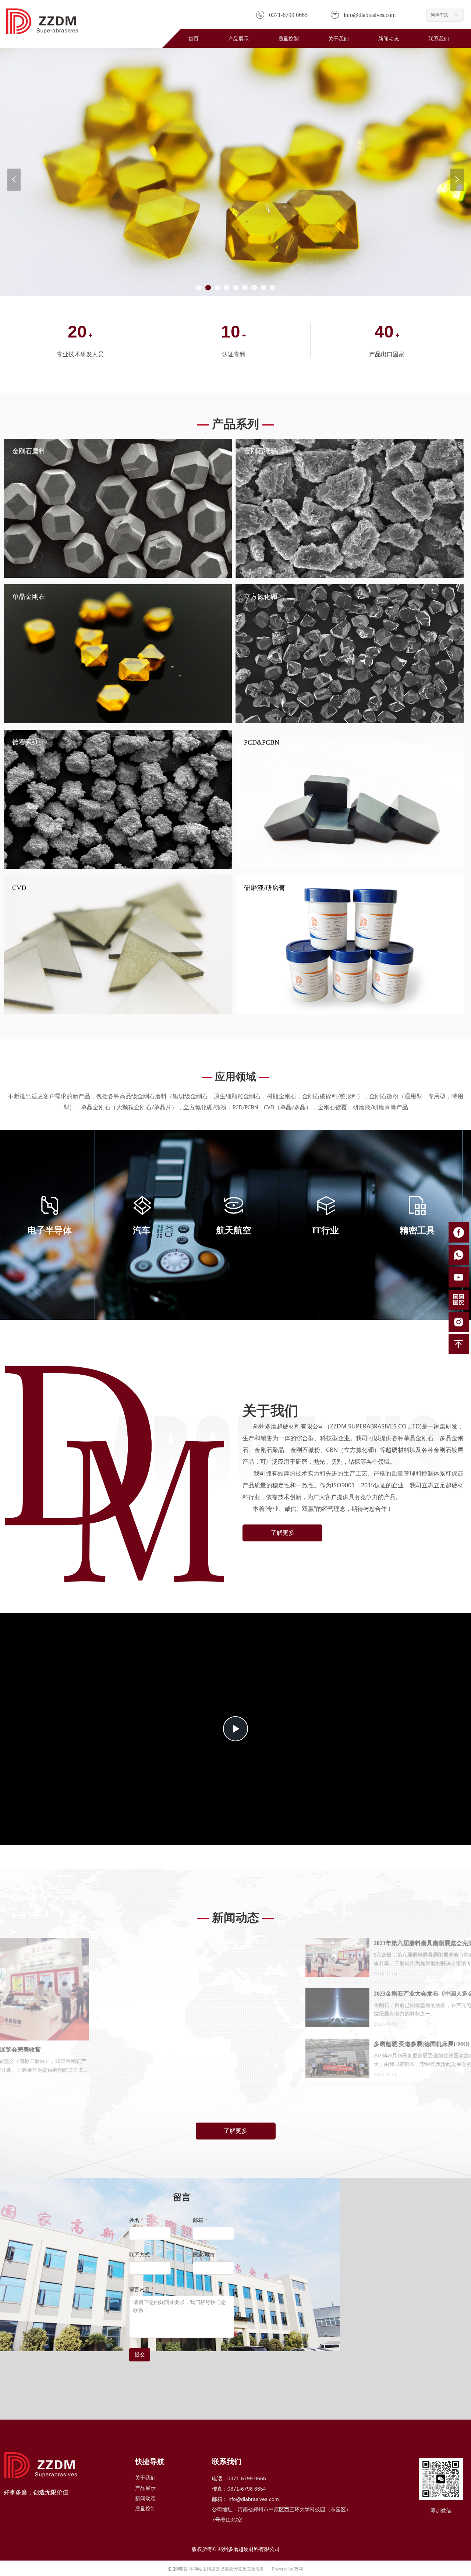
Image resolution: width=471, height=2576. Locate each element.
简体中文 (440, 15)
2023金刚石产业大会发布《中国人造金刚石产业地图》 (307, 1994)
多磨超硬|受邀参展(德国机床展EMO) (284, 2044)
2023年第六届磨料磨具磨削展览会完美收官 (292, 1943)
